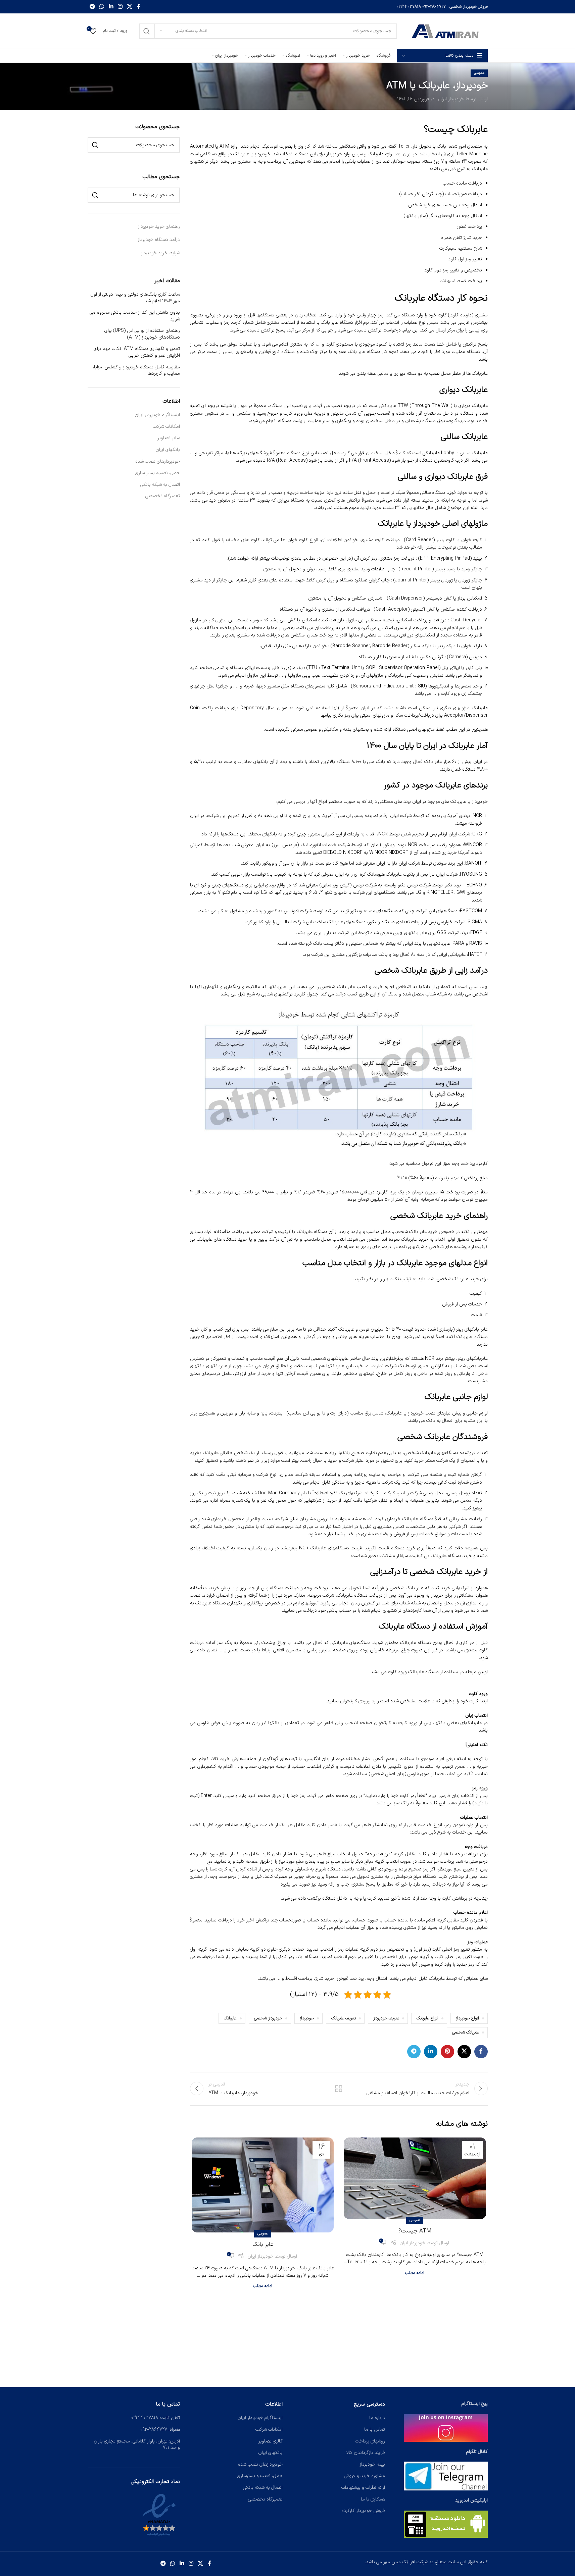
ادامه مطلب (415, 2273)
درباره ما (377, 2418)
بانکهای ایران (168, 450)
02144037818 (409, 7)
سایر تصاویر (169, 438)
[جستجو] (147, 31)
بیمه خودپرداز (372, 2464)
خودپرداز (307, 2018)
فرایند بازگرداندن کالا (366, 2453)
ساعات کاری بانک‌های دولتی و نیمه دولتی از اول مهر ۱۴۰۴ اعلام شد (135, 298)
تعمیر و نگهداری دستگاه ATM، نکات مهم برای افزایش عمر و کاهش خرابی (137, 352)
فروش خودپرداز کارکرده (363, 2511)
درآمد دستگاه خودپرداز (159, 240)
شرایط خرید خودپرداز (160, 253)
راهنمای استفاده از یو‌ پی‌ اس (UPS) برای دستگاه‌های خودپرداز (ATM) (142, 334)
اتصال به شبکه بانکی (160, 485)
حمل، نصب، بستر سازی (157, 473)
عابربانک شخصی (466, 2032)
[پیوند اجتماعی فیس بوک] (139, 7)
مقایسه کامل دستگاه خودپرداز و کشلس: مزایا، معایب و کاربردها (136, 371)
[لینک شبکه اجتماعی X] (130, 7)
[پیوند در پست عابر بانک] (263, 2185)
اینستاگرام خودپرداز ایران (157, 415)
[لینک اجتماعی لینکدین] (111, 7)
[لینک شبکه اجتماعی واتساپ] (102, 7)
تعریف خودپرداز (386, 2018)
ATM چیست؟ (415, 2231)
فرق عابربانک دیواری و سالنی (443, 477)
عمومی (479, 73)
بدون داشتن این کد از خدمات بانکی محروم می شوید (135, 316)
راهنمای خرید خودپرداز (159, 227)
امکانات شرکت (166, 427)
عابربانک (230, 2018)
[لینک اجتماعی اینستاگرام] (120, 7)
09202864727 (434, 7)
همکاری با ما (373, 2499)
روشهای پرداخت (370, 2441)
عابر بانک (263, 2245)
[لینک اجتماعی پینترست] (447, 2052)
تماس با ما (375, 2430)
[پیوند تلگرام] (92, 7)
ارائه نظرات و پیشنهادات (363, 2488)
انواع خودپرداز (467, 2018)
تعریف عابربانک (344, 2018)
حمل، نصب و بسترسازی (260, 2476)
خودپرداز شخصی (268, 2018)
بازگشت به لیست (339, 2089)
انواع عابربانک (427, 2018)
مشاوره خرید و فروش (364, 2476)
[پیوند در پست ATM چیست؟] (415, 2178)
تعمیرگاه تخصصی (163, 496)
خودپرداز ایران (451, 99)
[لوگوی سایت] (446, 31)
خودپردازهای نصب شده (158, 462)
